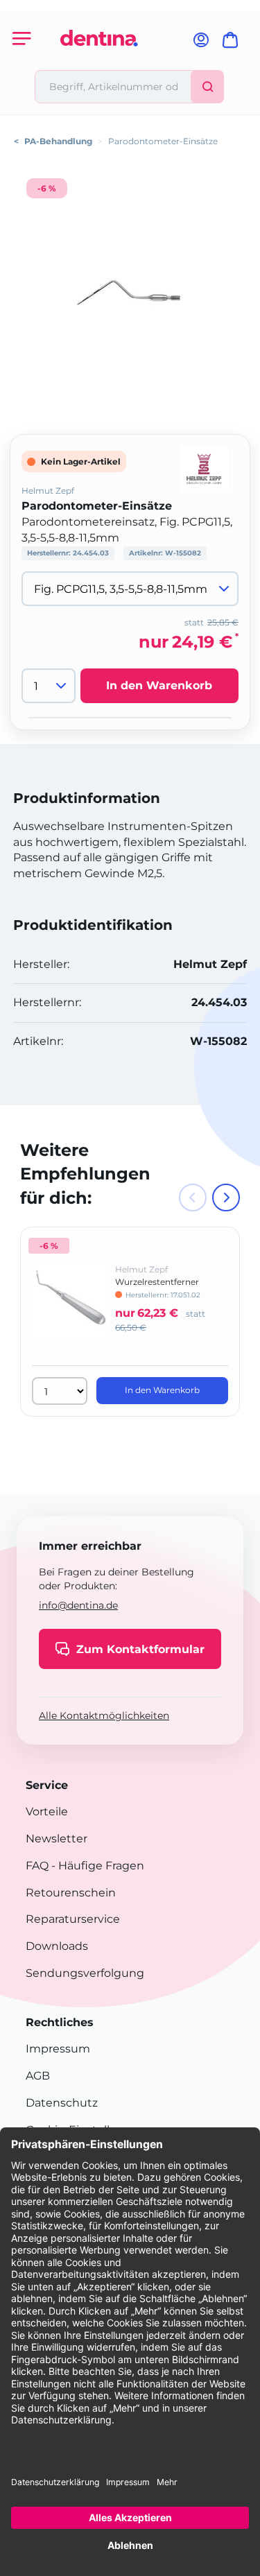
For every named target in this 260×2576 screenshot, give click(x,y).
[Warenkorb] (233, 44)
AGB (38, 2076)
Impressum (58, 2049)
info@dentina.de (78, 1605)
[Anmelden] (201, 44)
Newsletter (57, 1839)
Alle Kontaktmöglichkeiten (104, 1715)
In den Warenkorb (159, 685)
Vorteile (47, 1812)
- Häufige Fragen (96, 1866)
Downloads (57, 1946)
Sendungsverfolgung (85, 1973)
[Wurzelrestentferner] (71, 1309)
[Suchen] (207, 87)
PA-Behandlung (58, 141)
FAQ (37, 1866)
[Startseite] (99, 64)
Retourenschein (71, 1893)
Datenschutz (62, 2103)
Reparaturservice (73, 1919)
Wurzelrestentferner (157, 1282)
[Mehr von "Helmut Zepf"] (205, 468)
